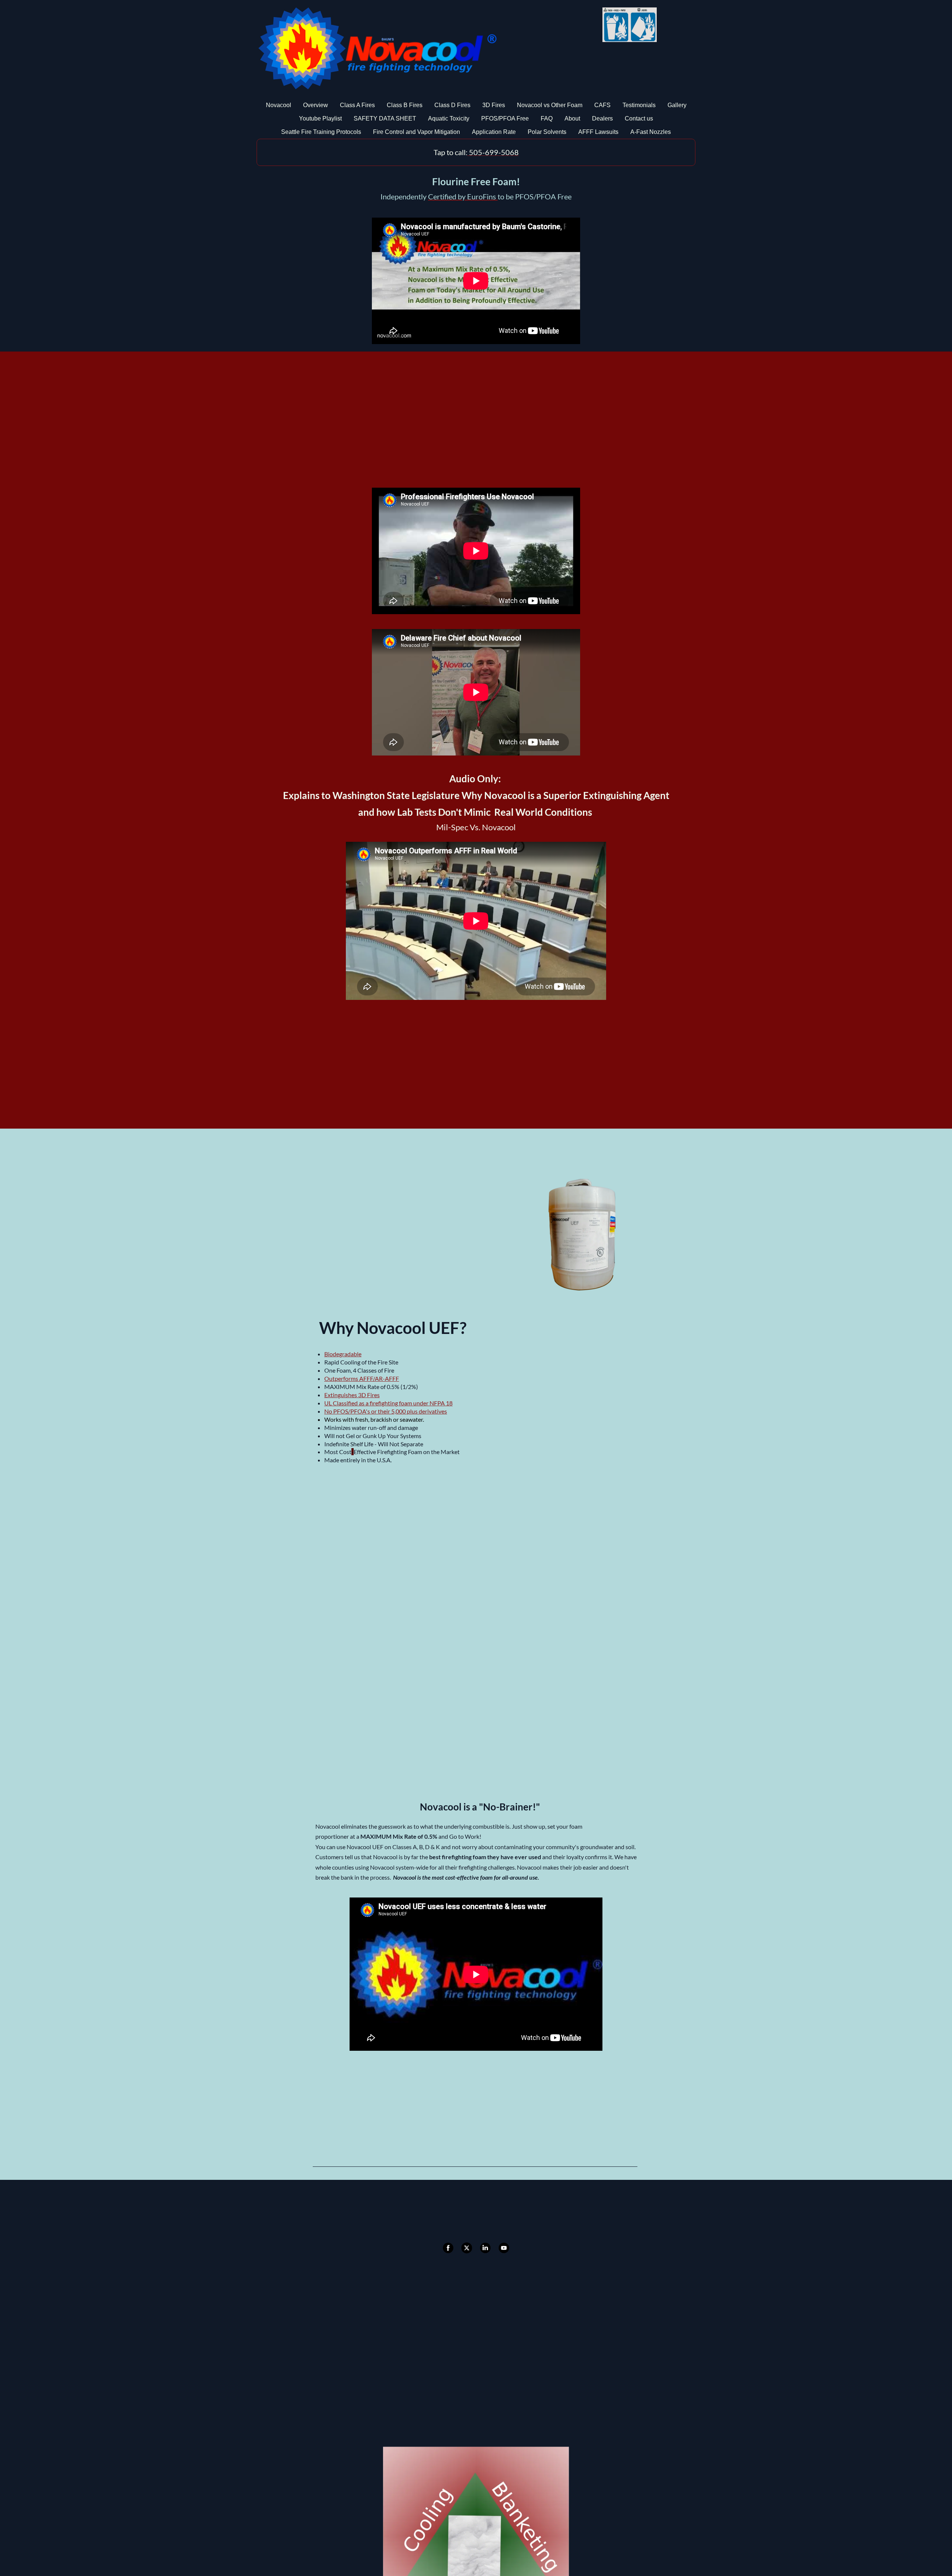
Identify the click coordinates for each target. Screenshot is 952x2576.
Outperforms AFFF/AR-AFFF (362, 1378)
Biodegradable (343, 1354)
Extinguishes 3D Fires (352, 1395)
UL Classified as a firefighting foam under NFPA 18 (388, 1403)
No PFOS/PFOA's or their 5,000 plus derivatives (386, 1411)
